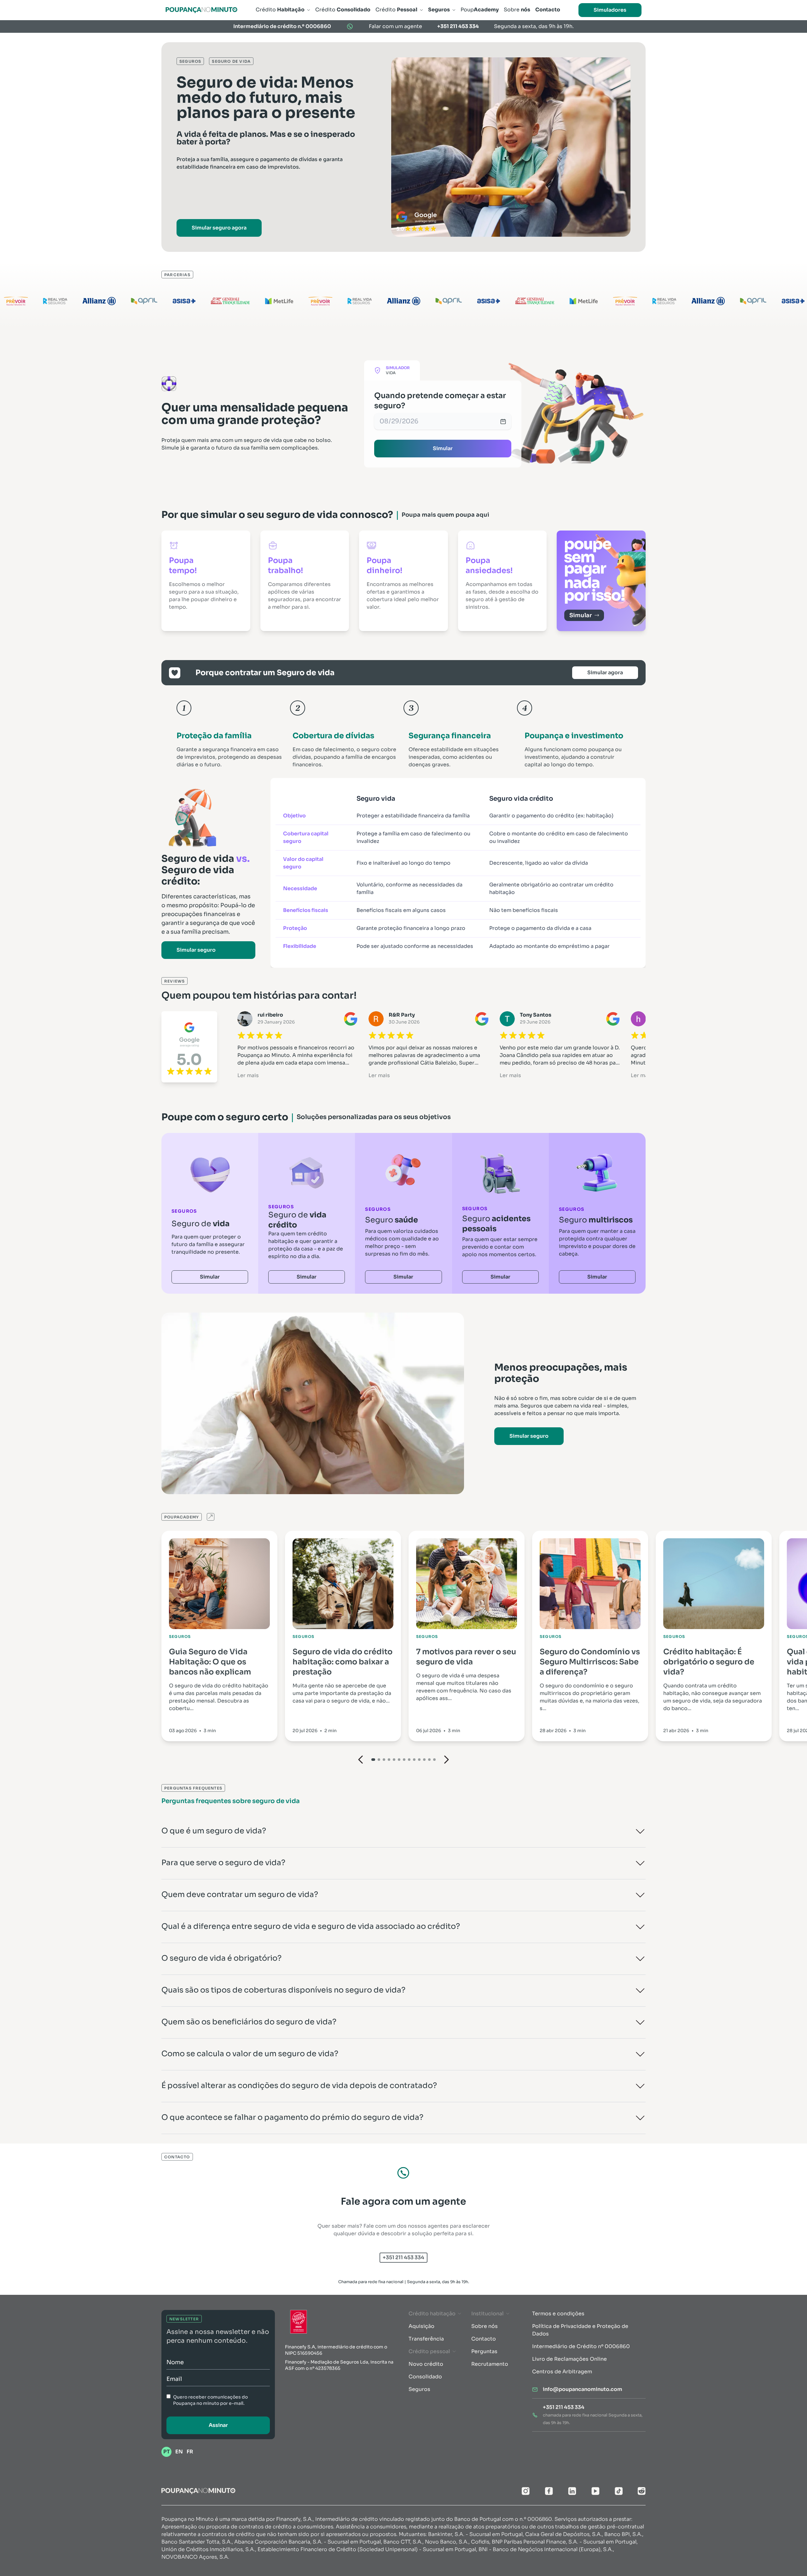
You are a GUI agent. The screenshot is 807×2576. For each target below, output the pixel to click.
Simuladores (610, 10)
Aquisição (421, 2326)
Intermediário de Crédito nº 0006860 (581, 2346)
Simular (443, 448)
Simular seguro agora (219, 228)
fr (190, 2452)
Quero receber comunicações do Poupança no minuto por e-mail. (210, 2400)
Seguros (419, 2389)
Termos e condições (558, 2314)
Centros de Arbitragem (562, 2372)
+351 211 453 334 (458, 26)
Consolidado (425, 2377)
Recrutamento (490, 2364)
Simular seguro (196, 950)
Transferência (426, 2339)
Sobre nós (485, 2326)
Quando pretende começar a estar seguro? (440, 401)
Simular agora (605, 673)
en (179, 2452)
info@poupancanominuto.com (583, 2389)
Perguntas (484, 2351)
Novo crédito (426, 2364)
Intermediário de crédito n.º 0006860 (282, 26)
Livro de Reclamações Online (569, 2359)
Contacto (484, 2339)
